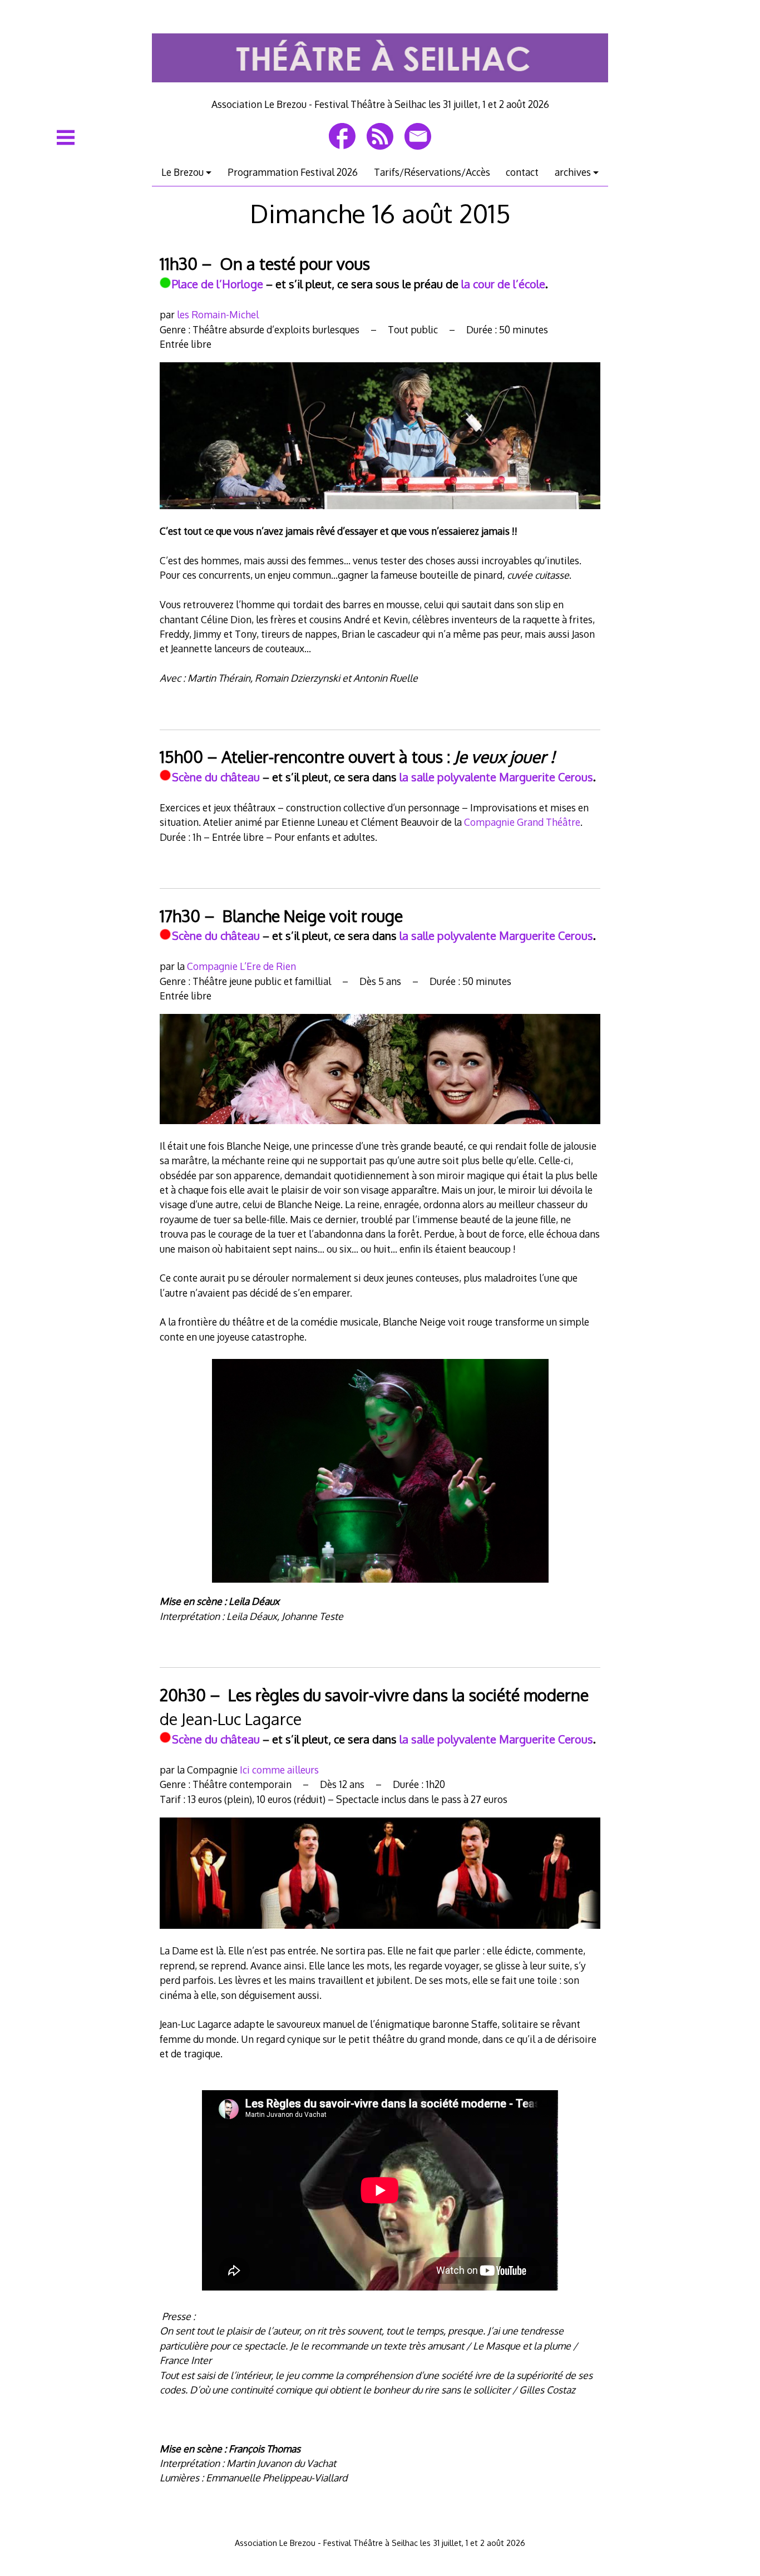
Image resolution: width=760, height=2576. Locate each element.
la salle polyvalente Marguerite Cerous (496, 777)
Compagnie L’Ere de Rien (241, 966)
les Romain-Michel (218, 314)
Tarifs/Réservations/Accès (432, 172)
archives (573, 172)
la (404, 1739)
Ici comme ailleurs (279, 1770)
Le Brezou (182, 172)
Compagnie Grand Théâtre (522, 822)
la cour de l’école (503, 284)
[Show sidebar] (66, 137)
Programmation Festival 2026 (293, 172)
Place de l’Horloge (218, 284)
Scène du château (216, 777)
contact (522, 172)
